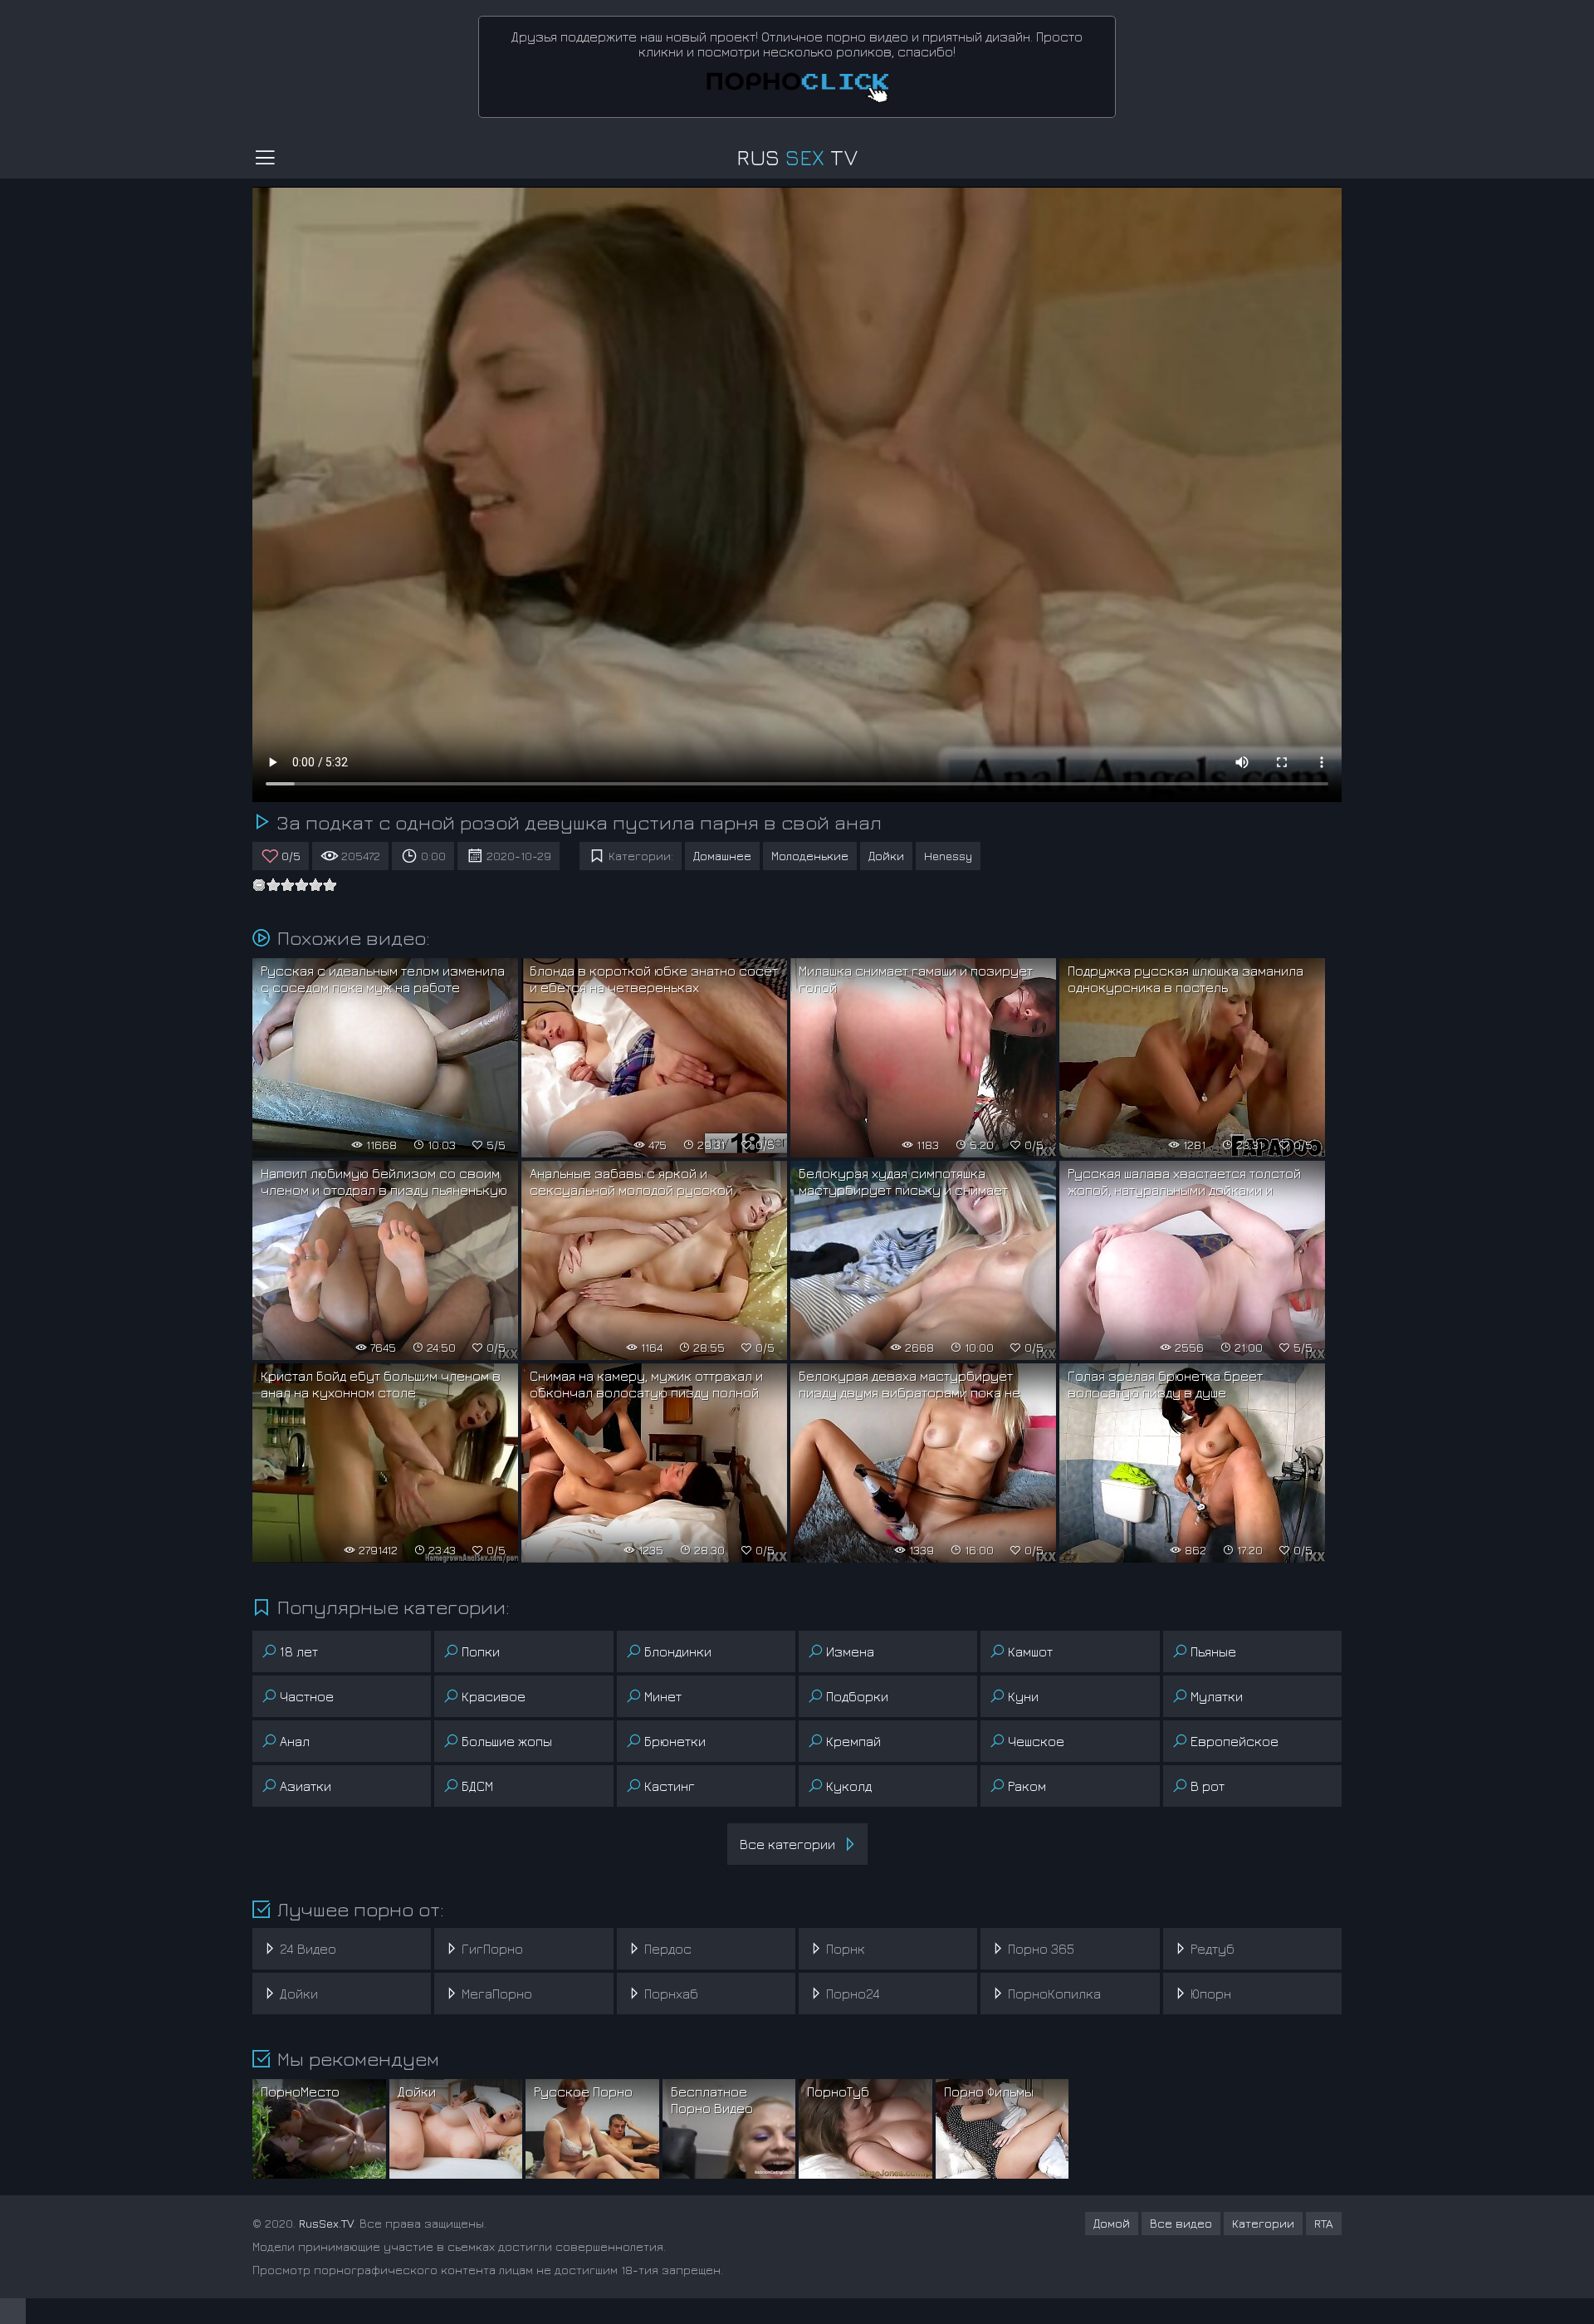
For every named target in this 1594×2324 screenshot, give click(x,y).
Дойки (886, 856)
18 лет (299, 1651)
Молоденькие (810, 856)
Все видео (1181, 2223)
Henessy (948, 856)
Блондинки (678, 1651)
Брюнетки (675, 1741)
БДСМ (477, 1786)
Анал (295, 1741)
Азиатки (306, 1786)
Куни (1023, 1696)
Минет (663, 1696)
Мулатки (1217, 1696)
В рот (1208, 1786)
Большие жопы (507, 1741)
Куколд (849, 1786)
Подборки (857, 1696)
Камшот (1030, 1651)
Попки (481, 1651)
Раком (1027, 1786)
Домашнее (722, 856)
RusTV (797, 157)
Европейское (1235, 1741)
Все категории (787, 1844)
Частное (307, 1696)
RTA (1324, 2223)
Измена (850, 1651)
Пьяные (1213, 1651)
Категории (1263, 2223)
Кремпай (853, 1741)
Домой (1112, 2223)
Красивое (494, 1696)
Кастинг (670, 1786)
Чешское (1036, 1741)
